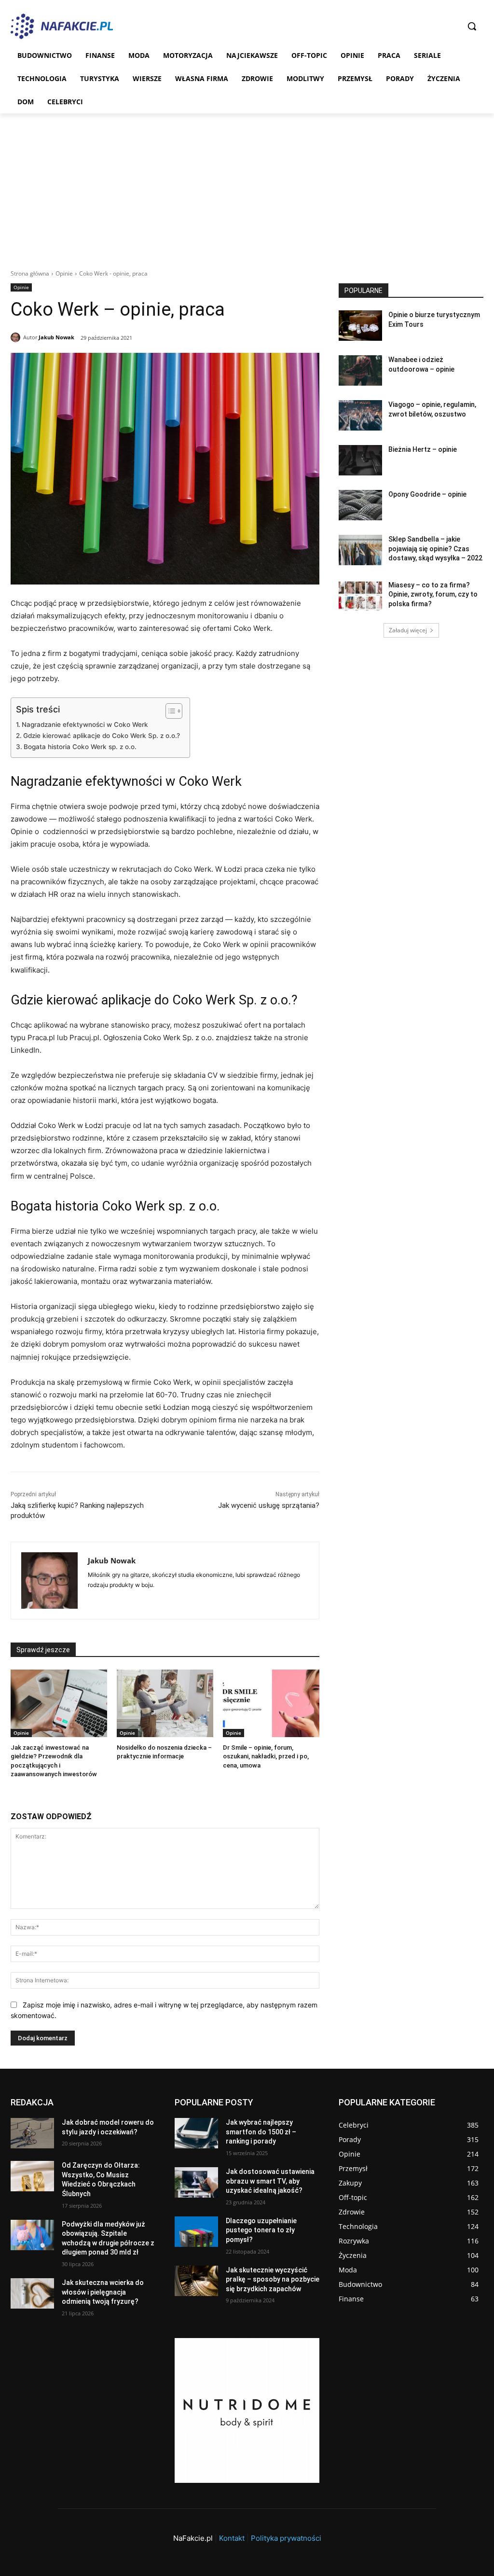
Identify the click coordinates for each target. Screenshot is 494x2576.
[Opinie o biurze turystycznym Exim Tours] (360, 326)
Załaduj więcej (408, 630)
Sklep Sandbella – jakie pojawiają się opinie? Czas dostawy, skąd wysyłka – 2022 (435, 549)
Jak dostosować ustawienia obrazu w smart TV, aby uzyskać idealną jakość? (270, 2181)
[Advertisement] (247, 186)
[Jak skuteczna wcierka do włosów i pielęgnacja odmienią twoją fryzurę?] (32, 2293)
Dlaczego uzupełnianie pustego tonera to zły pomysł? (261, 2230)
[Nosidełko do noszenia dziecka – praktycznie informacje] (165, 1703)
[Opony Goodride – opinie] (360, 505)
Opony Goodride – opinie (427, 494)
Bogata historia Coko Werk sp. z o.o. (80, 747)
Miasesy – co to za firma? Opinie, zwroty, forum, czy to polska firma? (433, 594)
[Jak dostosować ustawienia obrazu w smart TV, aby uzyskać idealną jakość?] (196, 2182)
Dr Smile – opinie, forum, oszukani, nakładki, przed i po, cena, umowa (266, 1756)
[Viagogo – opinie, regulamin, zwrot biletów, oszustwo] (360, 415)
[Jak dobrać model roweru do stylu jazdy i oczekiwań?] (32, 2133)
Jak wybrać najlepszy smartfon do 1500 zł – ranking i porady (261, 2132)
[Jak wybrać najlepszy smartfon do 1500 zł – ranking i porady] (196, 2133)
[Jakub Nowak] (17, 337)
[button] (472, 26)
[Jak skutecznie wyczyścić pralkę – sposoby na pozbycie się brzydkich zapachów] (196, 2281)
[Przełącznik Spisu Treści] (169, 711)
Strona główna (30, 273)
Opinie (64, 273)
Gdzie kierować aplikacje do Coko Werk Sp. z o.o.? (102, 736)
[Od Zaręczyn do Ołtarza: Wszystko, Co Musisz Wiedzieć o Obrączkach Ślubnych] (32, 2176)
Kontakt (232, 2538)
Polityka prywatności (286, 2538)
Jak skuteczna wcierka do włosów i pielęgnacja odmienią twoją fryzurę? (103, 2292)
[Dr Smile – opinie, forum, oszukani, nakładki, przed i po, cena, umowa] (271, 1703)
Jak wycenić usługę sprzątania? (269, 1505)
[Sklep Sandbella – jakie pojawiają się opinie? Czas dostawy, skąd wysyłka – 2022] (360, 550)
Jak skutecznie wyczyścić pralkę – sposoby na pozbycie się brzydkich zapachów (273, 2279)
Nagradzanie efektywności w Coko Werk (85, 724)
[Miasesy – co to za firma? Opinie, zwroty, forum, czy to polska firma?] (360, 596)
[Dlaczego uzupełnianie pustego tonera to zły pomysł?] (196, 2232)
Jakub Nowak (56, 337)
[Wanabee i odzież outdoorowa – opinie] (360, 370)
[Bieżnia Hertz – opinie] (360, 460)
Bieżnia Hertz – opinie (423, 449)
